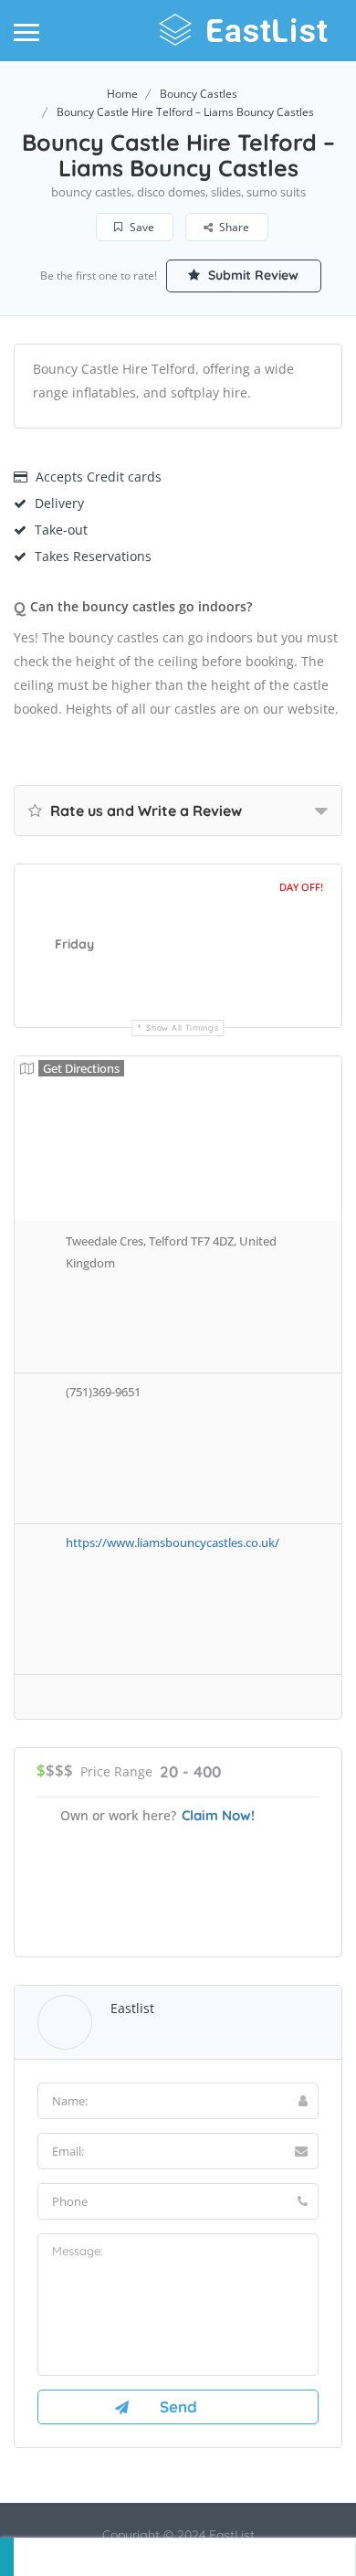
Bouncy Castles (199, 94)
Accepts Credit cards (99, 477)
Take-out (61, 530)
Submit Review (251, 275)
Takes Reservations (93, 556)
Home (122, 94)
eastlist (132, 2008)
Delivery (59, 503)
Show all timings (182, 1028)
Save (141, 227)
